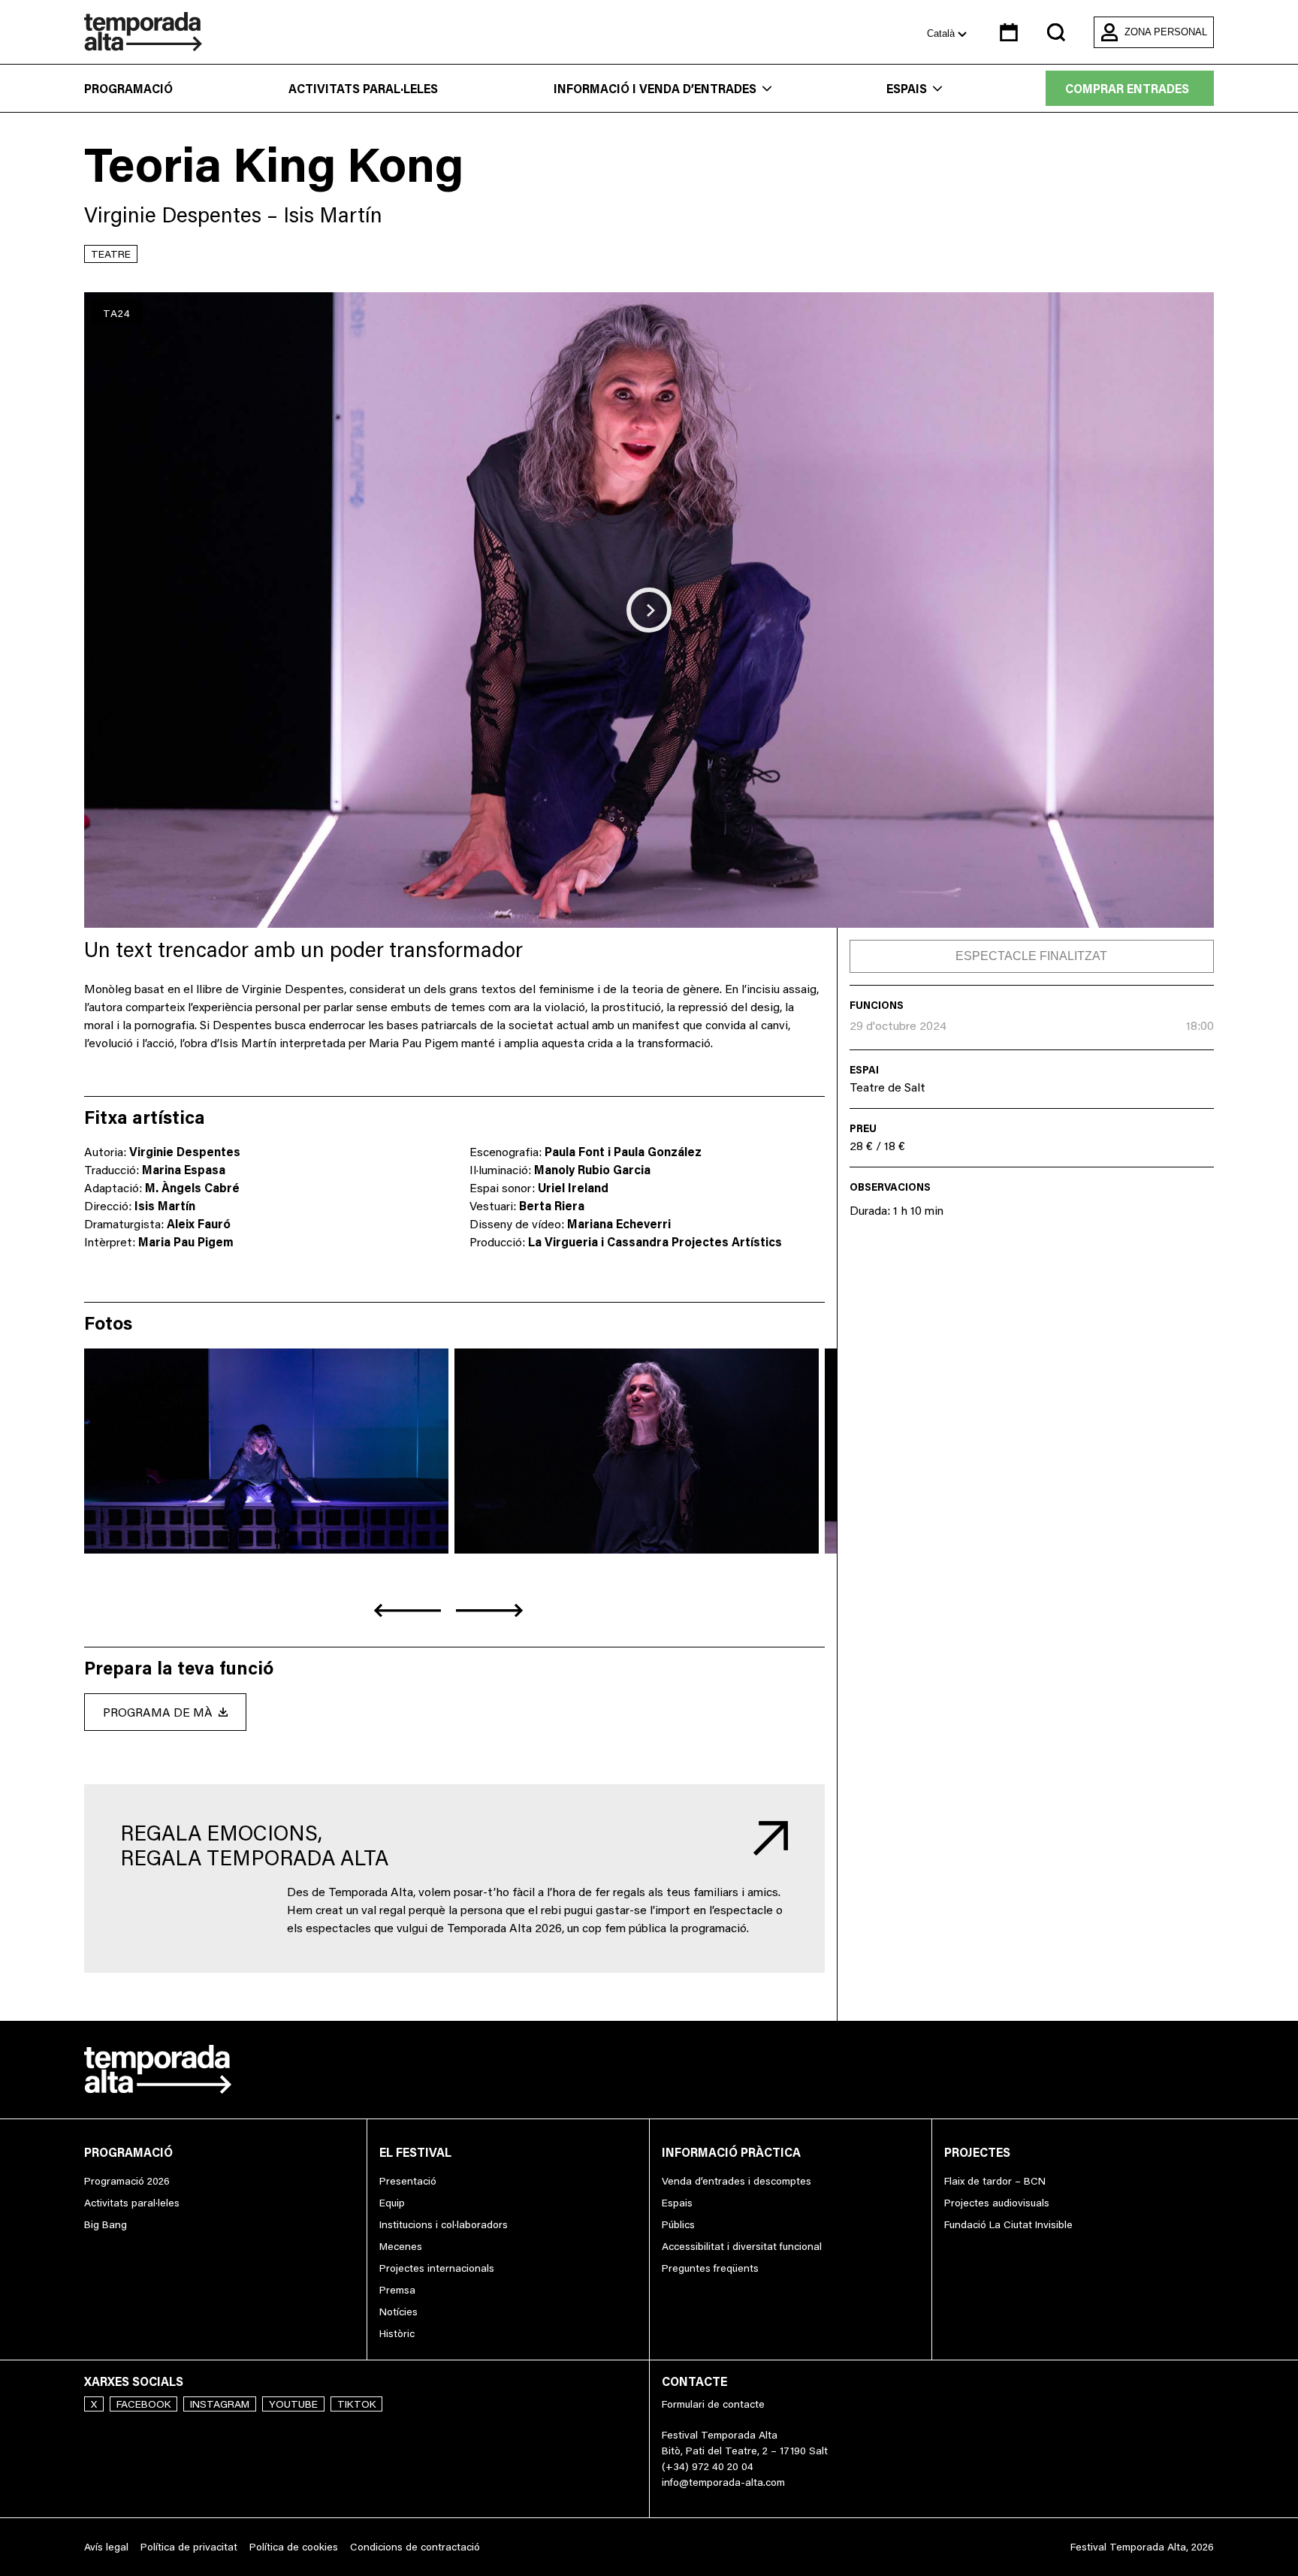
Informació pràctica (731, 2152)
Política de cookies (294, 2547)
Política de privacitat (189, 2547)
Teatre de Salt (887, 1087)
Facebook (143, 2404)
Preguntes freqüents (710, 2268)
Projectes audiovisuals (997, 2203)
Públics (678, 2224)
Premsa (397, 2290)
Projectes (977, 2152)
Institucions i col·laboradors (444, 2224)
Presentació (408, 2181)
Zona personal (1166, 32)
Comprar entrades (1127, 89)
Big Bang (106, 2224)
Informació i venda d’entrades (655, 89)
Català (942, 33)
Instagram (220, 2404)
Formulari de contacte (713, 2404)
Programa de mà (158, 1712)
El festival (415, 2152)
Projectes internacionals (437, 2268)
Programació (128, 89)
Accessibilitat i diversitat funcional (742, 2246)
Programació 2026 (127, 2181)
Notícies (398, 2312)
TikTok (356, 2404)
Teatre (111, 254)
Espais (907, 89)
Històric (397, 2333)
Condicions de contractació (415, 2547)
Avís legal (106, 2547)
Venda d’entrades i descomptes (737, 2181)
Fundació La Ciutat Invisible (1008, 2224)
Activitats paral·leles (363, 89)
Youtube (293, 2404)
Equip (392, 2203)
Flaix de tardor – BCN (995, 2181)
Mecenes (401, 2246)
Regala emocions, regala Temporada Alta (254, 1845)
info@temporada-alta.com (723, 2482)
